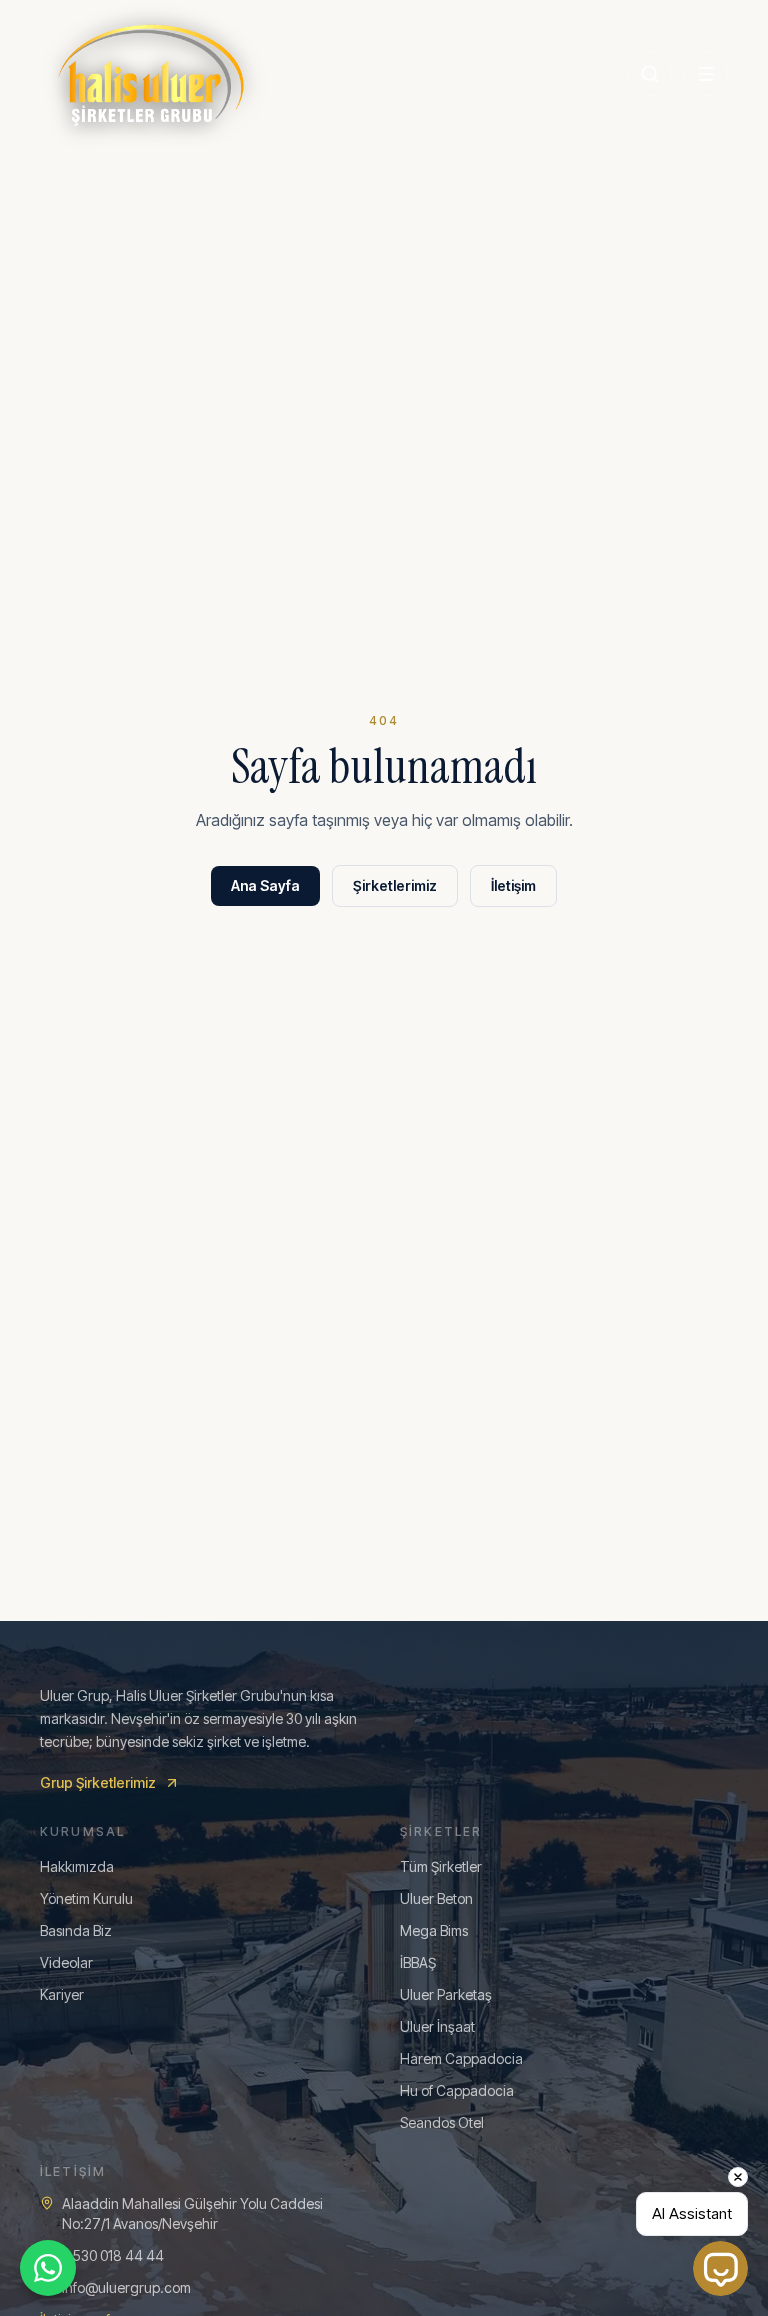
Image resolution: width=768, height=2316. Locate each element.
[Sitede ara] (650, 74)
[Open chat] (720, 2268)
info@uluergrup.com (126, 2287)
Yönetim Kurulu (86, 1898)
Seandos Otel (442, 2122)
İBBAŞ (418, 1962)
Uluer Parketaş (446, 1994)
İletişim (513, 885)
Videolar (66, 1962)
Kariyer (62, 1994)
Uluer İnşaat (437, 2026)
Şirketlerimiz (395, 885)
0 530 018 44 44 (113, 2255)
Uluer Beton (436, 1898)
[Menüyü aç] (706, 74)
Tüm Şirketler (441, 1866)
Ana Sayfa (265, 885)
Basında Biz (76, 1930)
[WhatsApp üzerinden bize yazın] (48, 2268)
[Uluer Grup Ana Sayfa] (151, 74)
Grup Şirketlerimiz (98, 1782)
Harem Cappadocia (461, 2058)
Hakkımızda (77, 1866)
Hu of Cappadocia (457, 2090)
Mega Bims (434, 1930)
